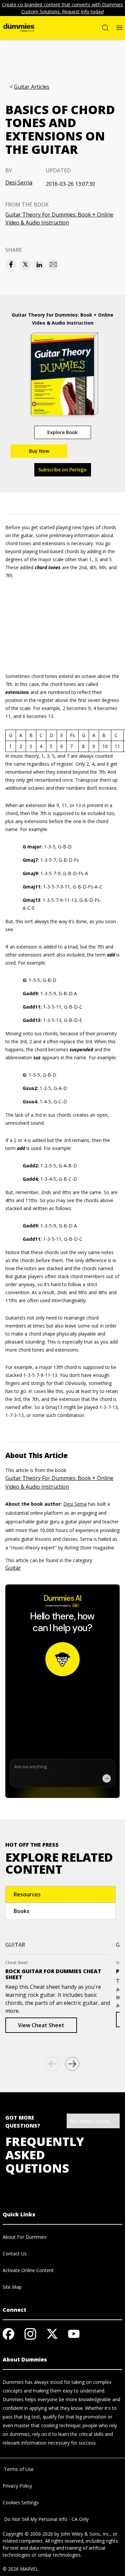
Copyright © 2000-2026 (28, 2534)
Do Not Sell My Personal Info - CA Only (46, 2519)
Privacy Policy (17, 2486)
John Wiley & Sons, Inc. (85, 2534)
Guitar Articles (32, 87)
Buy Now (39, 451)
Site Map (12, 2287)
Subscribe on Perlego (62, 470)
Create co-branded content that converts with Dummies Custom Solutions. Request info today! (62, 8)
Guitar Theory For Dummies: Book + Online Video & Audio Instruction (59, 219)
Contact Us (15, 2254)
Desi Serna (19, 182)
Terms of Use (18, 2469)
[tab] (60, 1894)
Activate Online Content (28, 2270)
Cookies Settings (21, 2502)
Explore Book (62, 432)
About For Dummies (25, 2237)
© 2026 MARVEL (20, 2569)
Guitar (13, 1568)
